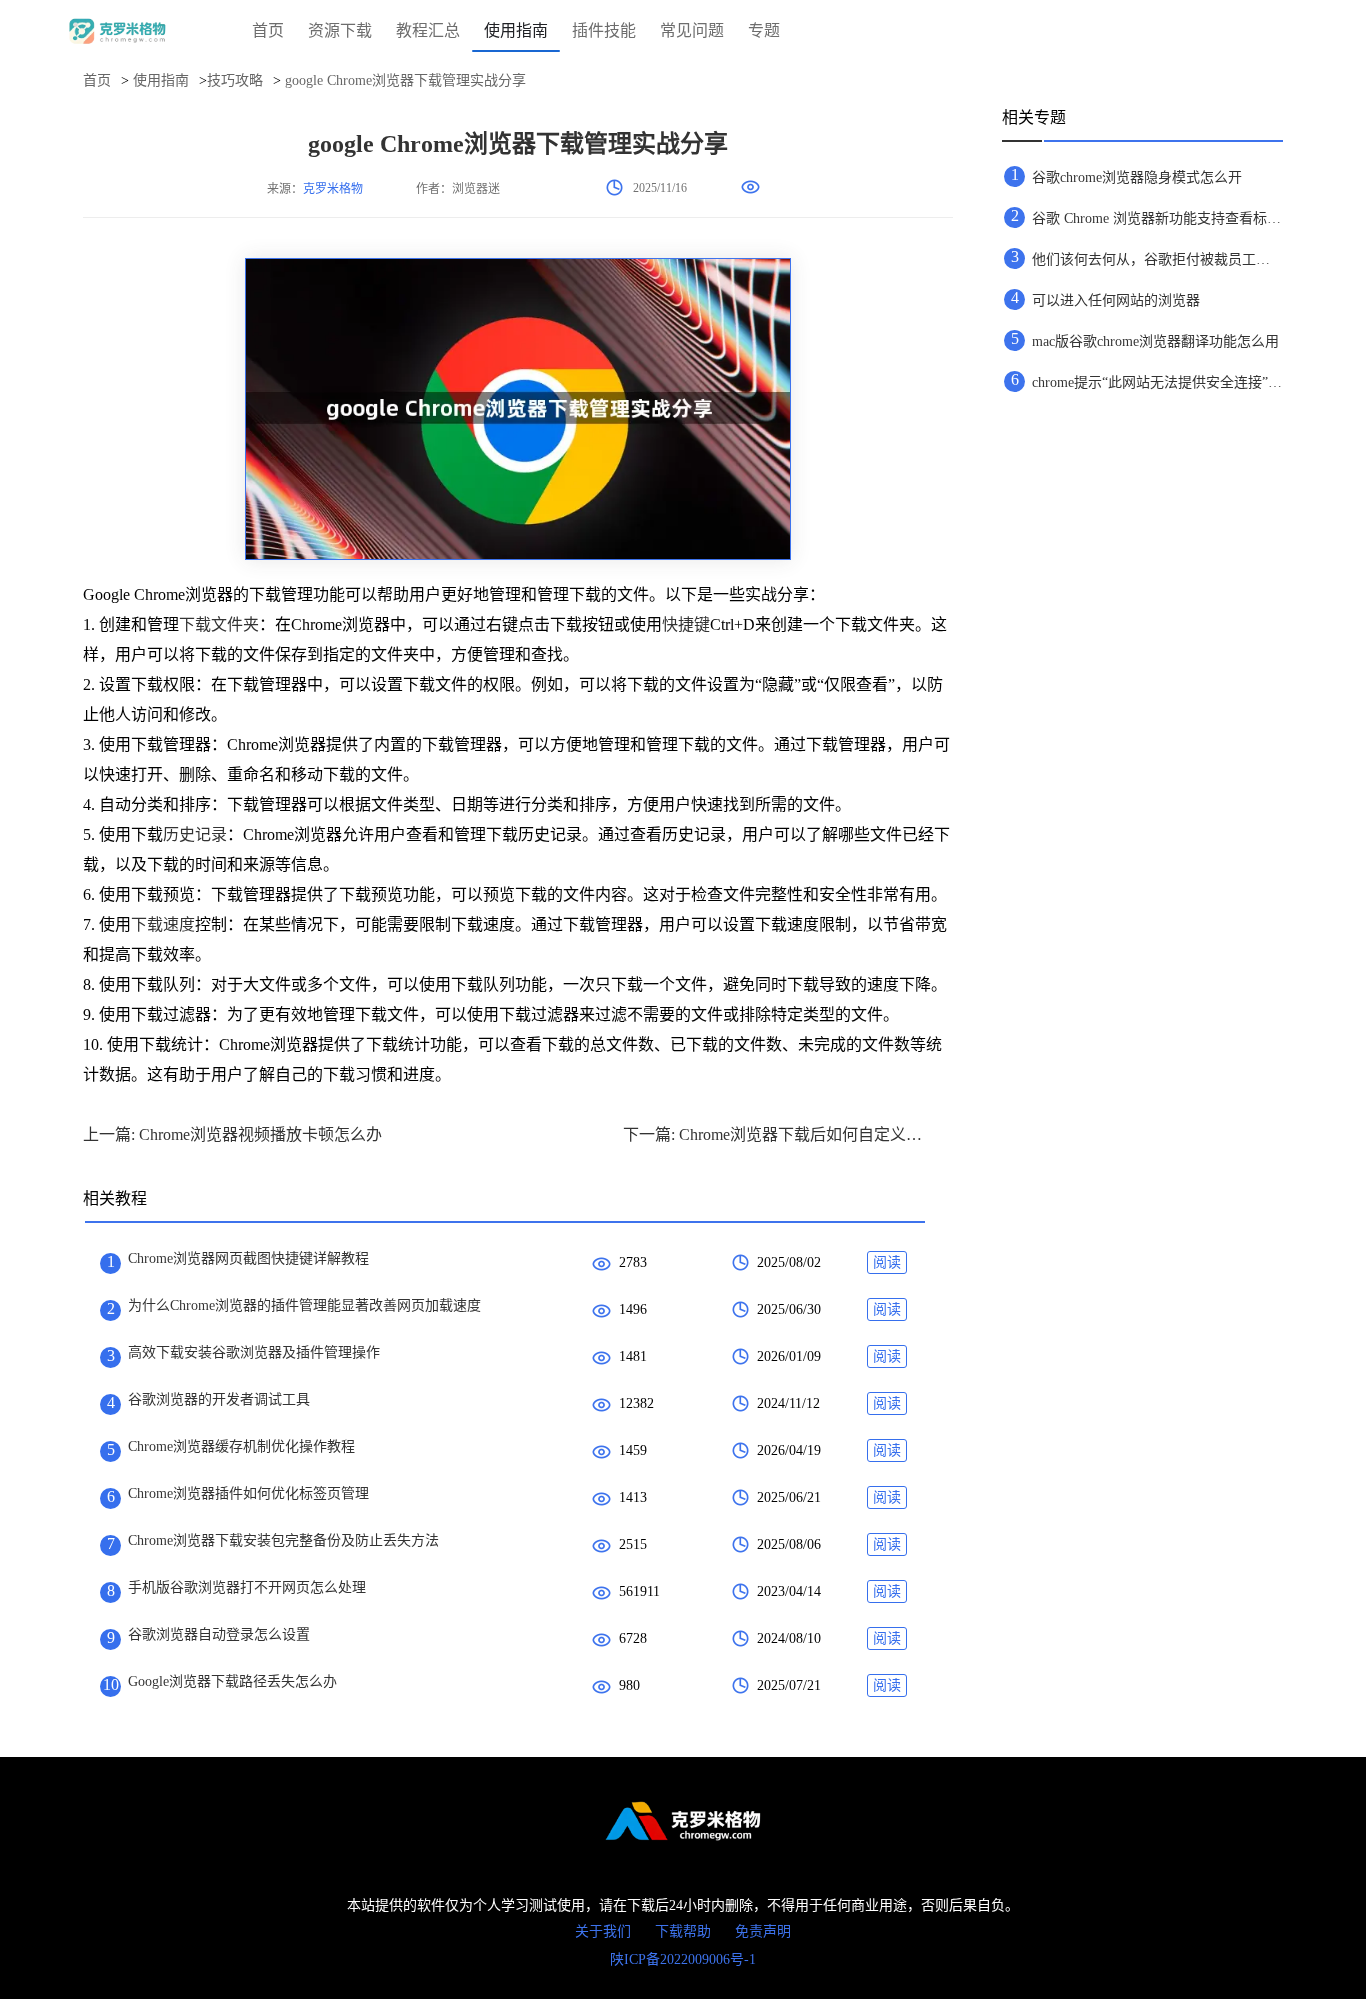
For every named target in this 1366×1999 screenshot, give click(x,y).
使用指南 (516, 30)
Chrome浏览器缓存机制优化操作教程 (241, 1446)
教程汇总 (428, 30)
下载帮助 (683, 1931)
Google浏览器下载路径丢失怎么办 (232, 1681)
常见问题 (692, 30)
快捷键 (686, 624)
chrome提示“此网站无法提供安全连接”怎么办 (1157, 382)
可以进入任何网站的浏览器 (1116, 300)
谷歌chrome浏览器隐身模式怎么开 (1137, 177)
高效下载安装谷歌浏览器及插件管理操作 (254, 1352)
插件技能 (604, 30)
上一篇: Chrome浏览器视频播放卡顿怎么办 (232, 1134)
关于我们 (603, 1931)
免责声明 (763, 1931)
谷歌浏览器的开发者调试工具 (219, 1399)
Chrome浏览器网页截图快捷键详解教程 (248, 1258)
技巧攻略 (235, 80)
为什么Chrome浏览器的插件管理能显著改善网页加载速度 (304, 1305)
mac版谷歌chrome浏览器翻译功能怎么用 (1155, 341)
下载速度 (163, 924)
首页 (268, 30)
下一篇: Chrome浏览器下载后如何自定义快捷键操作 (773, 1134)
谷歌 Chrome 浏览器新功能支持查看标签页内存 (1157, 218)
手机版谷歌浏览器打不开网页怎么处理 (247, 1587)
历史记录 (195, 834)
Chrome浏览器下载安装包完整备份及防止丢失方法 (283, 1540)
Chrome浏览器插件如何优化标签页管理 (248, 1493)
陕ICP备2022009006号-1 (683, 1959)
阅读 (887, 1262)
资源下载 (340, 30)
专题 (764, 30)
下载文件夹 (219, 624)
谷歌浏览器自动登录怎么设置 (219, 1634)
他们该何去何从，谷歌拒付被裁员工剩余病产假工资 (1157, 259)
